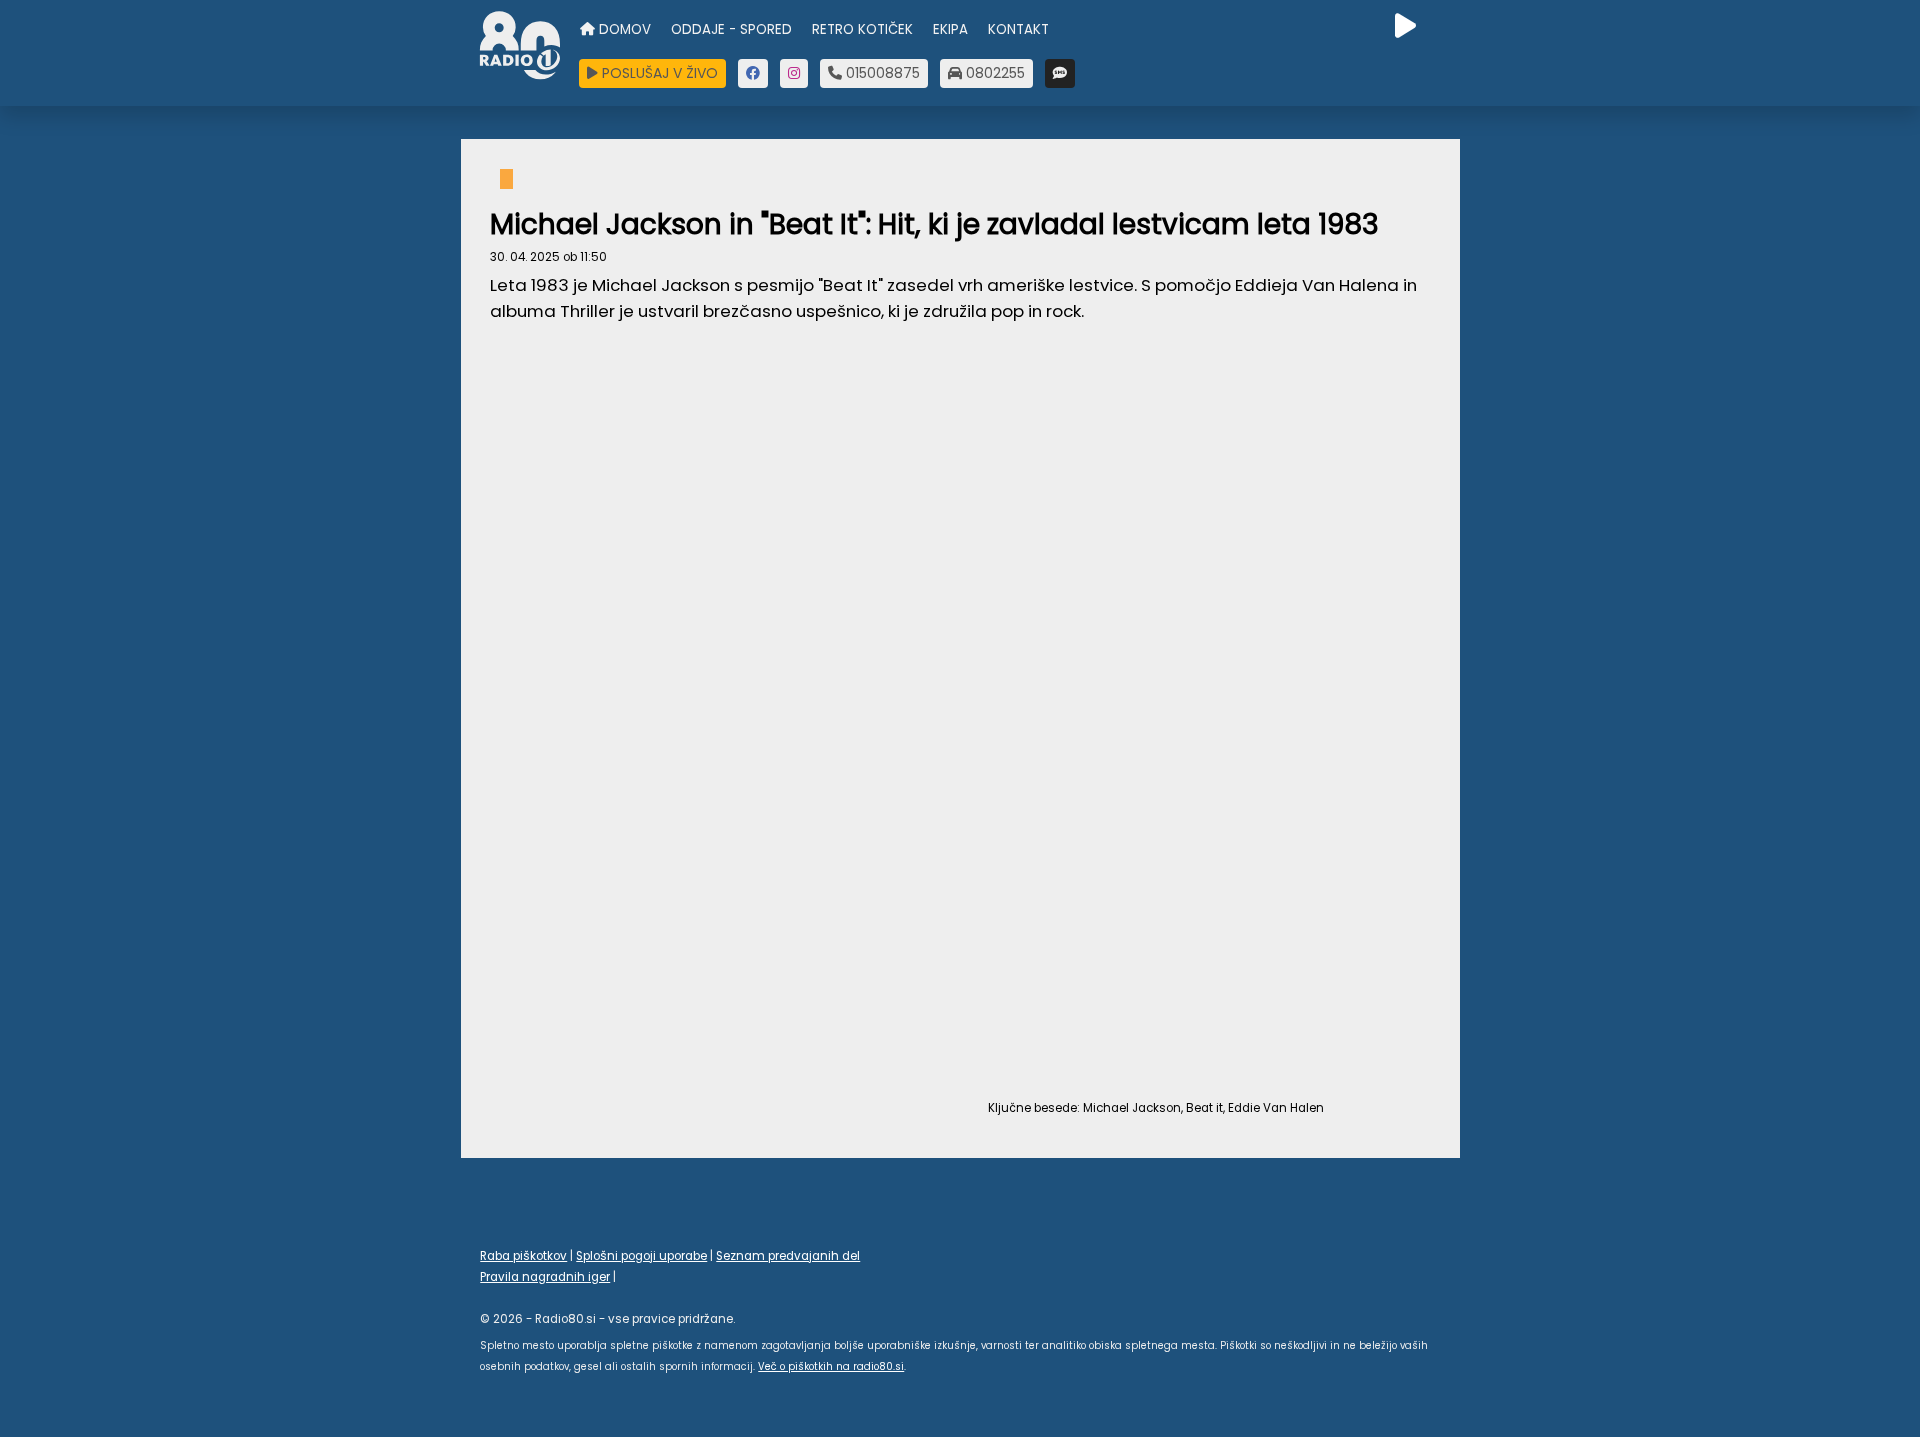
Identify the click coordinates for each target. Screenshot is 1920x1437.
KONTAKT (1018, 29)
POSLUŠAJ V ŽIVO (658, 73)
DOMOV (623, 29)
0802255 (993, 73)
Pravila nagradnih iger (545, 1277)
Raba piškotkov (523, 1256)
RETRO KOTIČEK (862, 29)
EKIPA (950, 29)
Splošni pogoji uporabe (641, 1256)
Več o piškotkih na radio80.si (831, 1366)
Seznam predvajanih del (788, 1256)
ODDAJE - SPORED (731, 29)
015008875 (881, 73)
